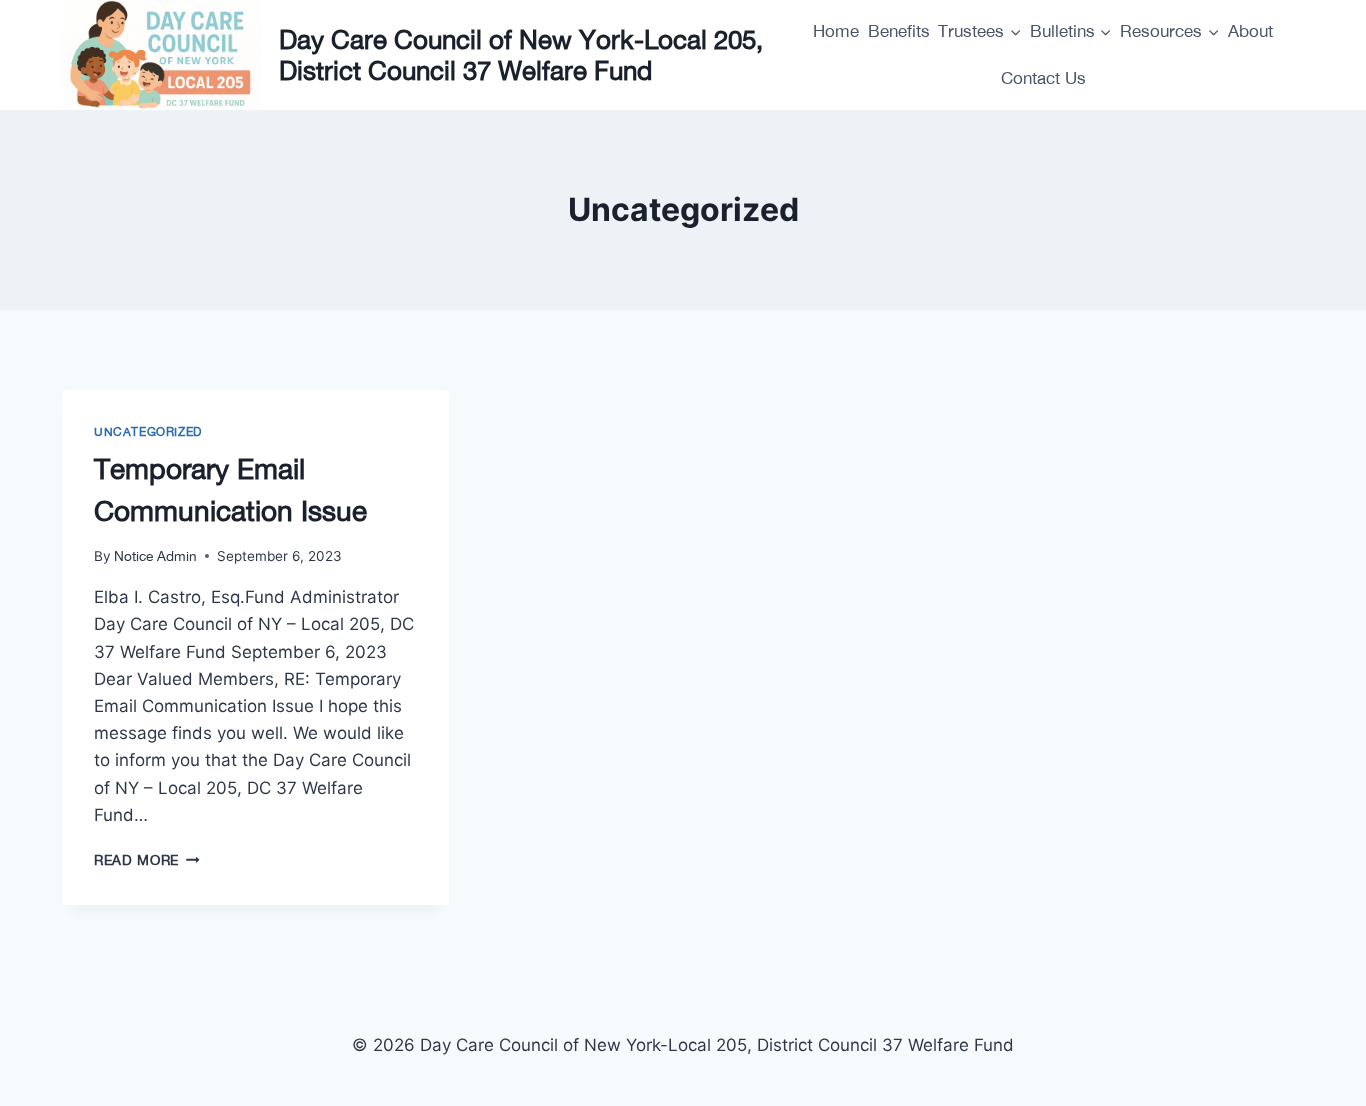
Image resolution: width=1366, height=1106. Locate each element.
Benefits (899, 31)
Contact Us (1043, 78)
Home (836, 31)
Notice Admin (155, 556)
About (1250, 31)
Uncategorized (148, 432)
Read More (147, 860)
